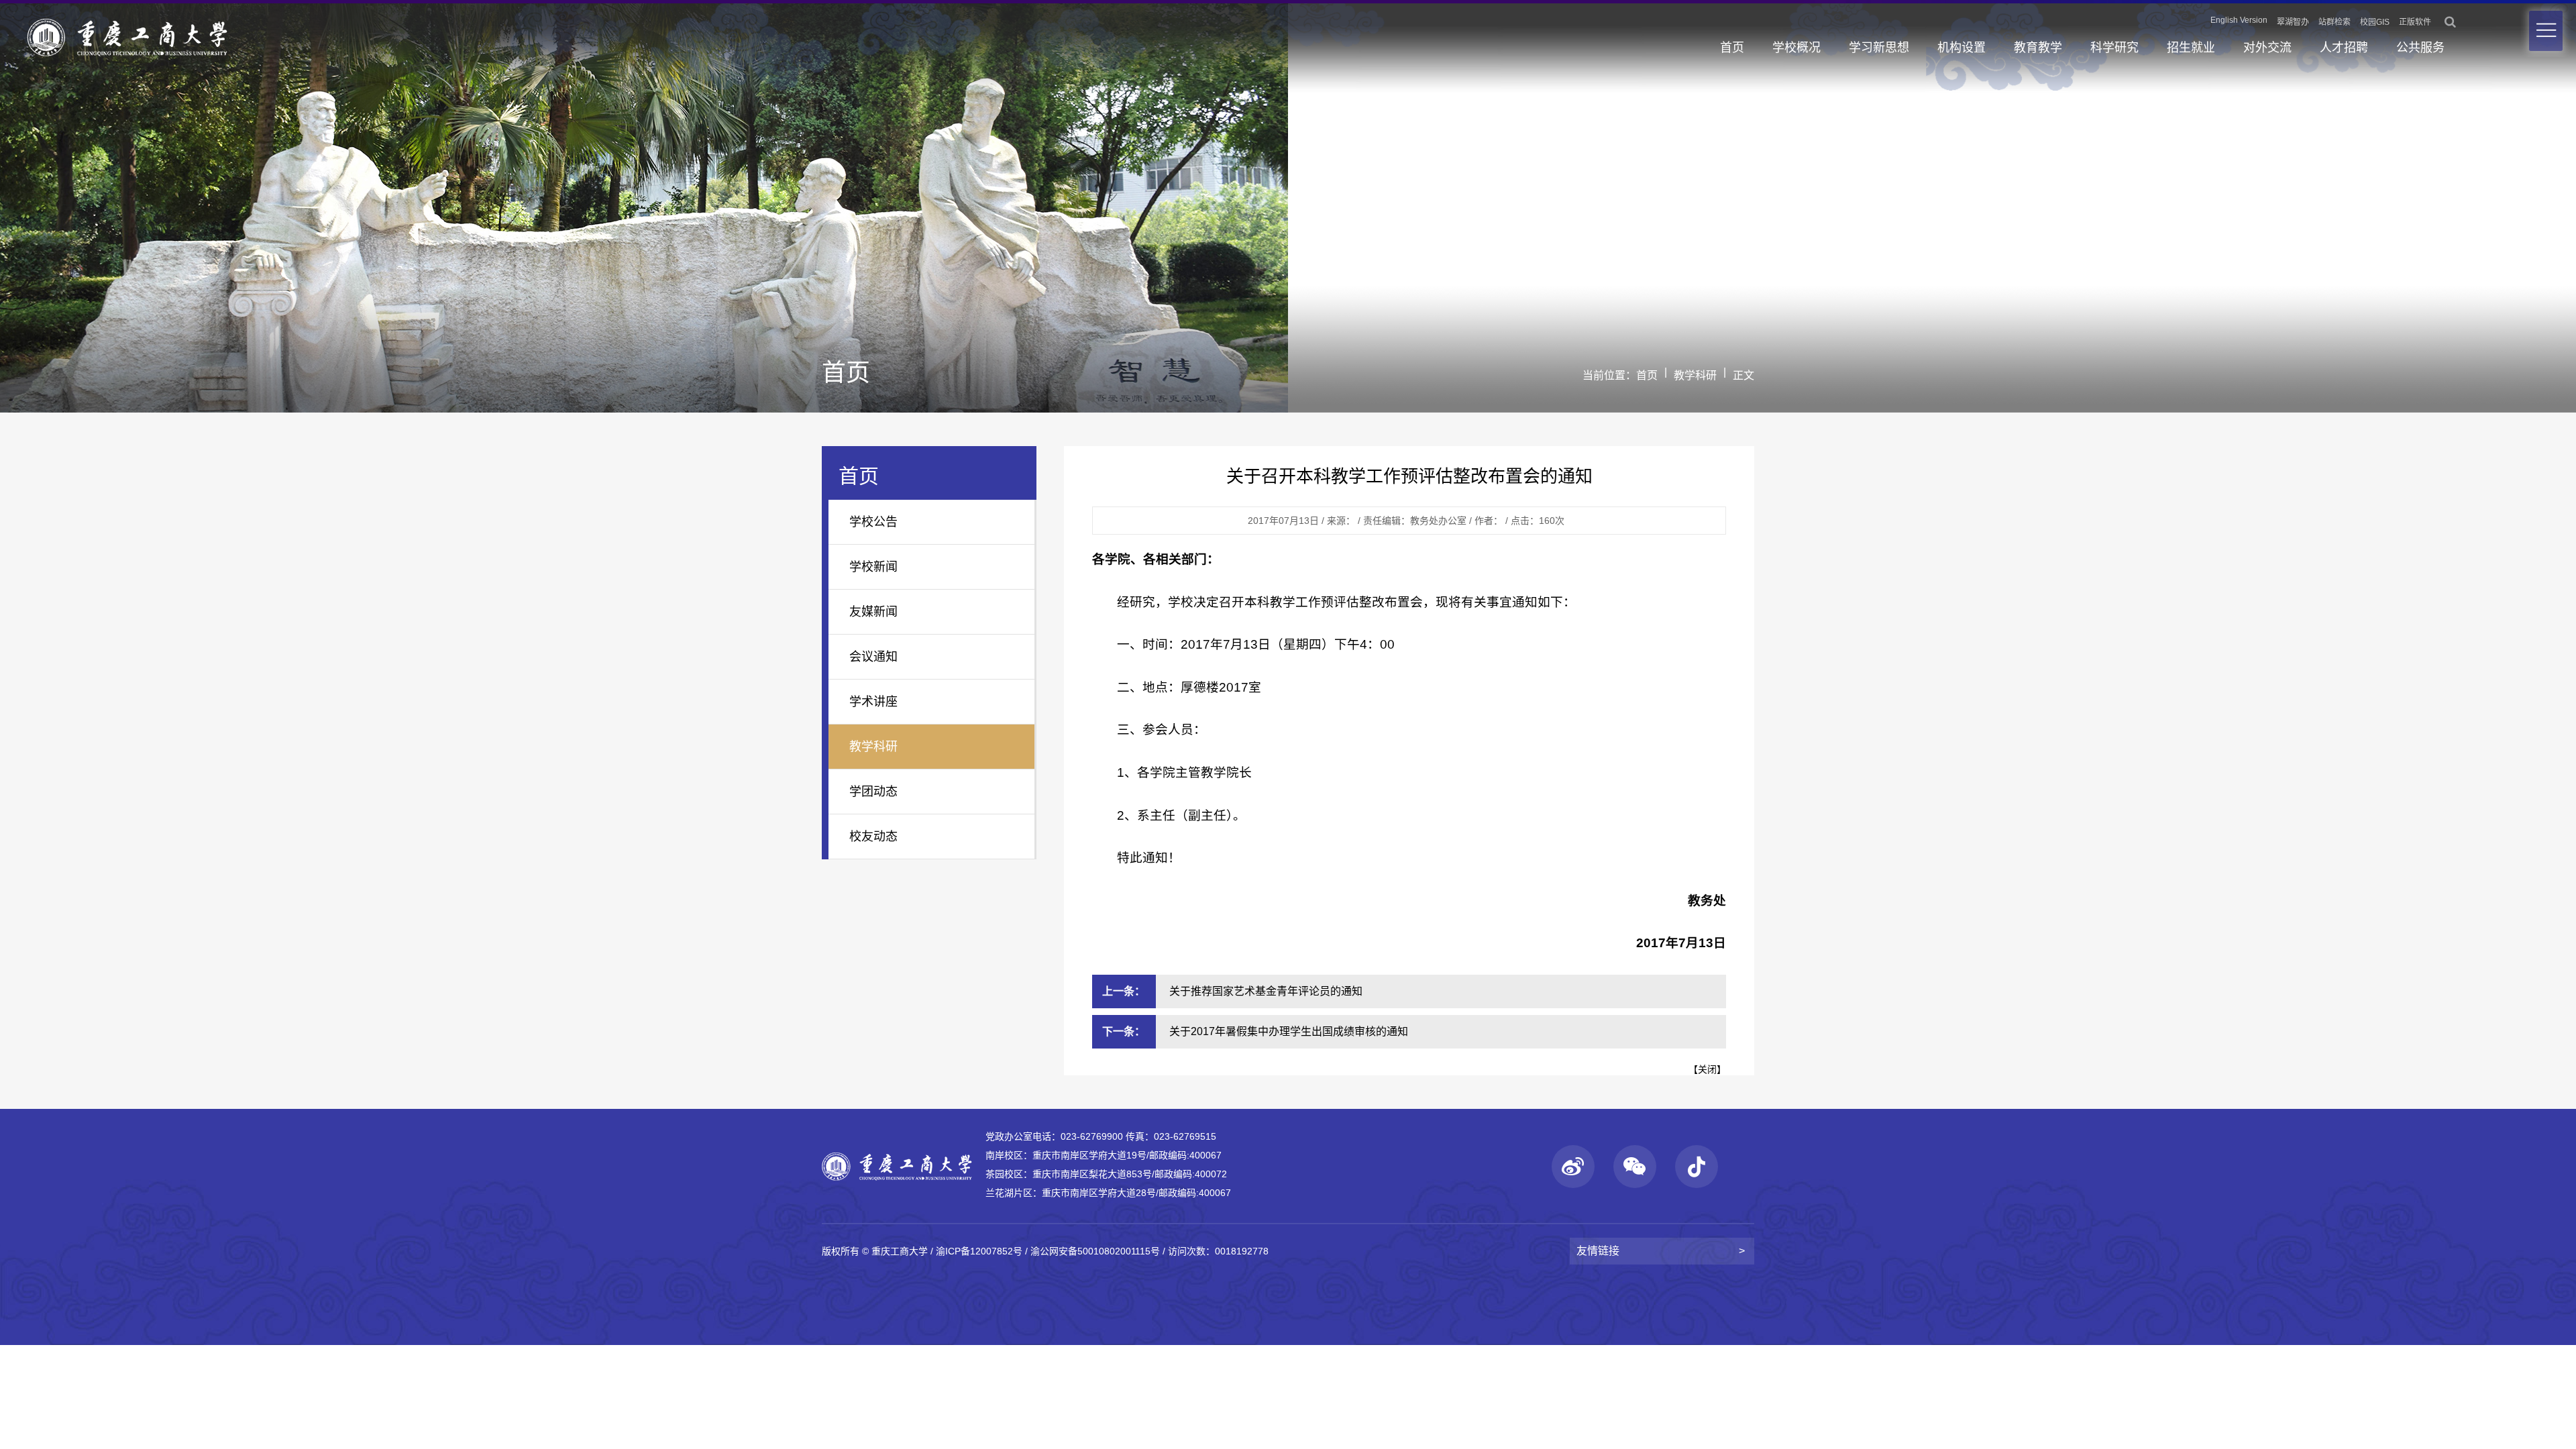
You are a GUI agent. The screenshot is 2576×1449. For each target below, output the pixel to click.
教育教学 (2038, 48)
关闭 (1707, 1069)
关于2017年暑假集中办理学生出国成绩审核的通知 (1289, 1031)
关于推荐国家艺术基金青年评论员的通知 (1266, 991)
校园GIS (2375, 22)
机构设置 (1962, 48)
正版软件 (2415, 22)
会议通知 (873, 657)
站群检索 (2334, 22)
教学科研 (1695, 375)
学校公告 (873, 522)
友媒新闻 (873, 612)
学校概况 (1796, 48)
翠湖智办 (2293, 22)
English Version (2239, 20)
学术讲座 (873, 702)
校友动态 (873, 837)
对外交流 (2267, 48)
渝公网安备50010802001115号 (1095, 1251)
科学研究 (2114, 48)
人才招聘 (2344, 48)
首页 (1732, 48)
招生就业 (2191, 48)
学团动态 (873, 792)
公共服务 (2420, 48)
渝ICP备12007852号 (979, 1251)
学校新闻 (873, 567)
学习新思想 (1879, 48)
